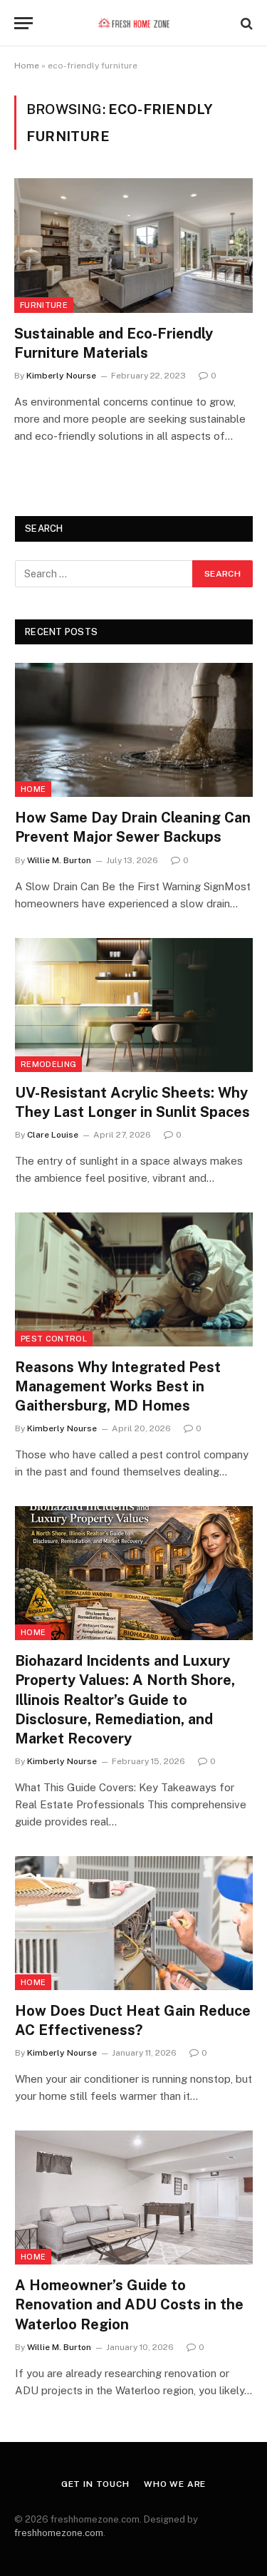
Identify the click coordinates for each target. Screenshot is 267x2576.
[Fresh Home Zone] (133, 23)
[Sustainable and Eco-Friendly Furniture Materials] (133, 245)
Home (27, 66)
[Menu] (23, 23)
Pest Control (54, 1339)
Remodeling (48, 1064)
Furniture (44, 305)
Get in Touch (95, 2484)
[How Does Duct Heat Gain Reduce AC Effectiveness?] (134, 1923)
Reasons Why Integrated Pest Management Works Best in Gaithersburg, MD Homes (118, 1386)
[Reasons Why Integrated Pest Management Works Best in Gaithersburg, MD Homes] (134, 1279)
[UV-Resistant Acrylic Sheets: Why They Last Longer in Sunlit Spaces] (134, 1005)
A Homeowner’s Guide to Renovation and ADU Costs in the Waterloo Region (129, 2304)
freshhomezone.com (59, 2533)
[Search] (245, 23)
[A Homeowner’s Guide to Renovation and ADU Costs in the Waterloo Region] (134, 2198)
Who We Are (175, 2484)
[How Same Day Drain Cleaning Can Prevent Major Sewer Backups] (134, 730)
